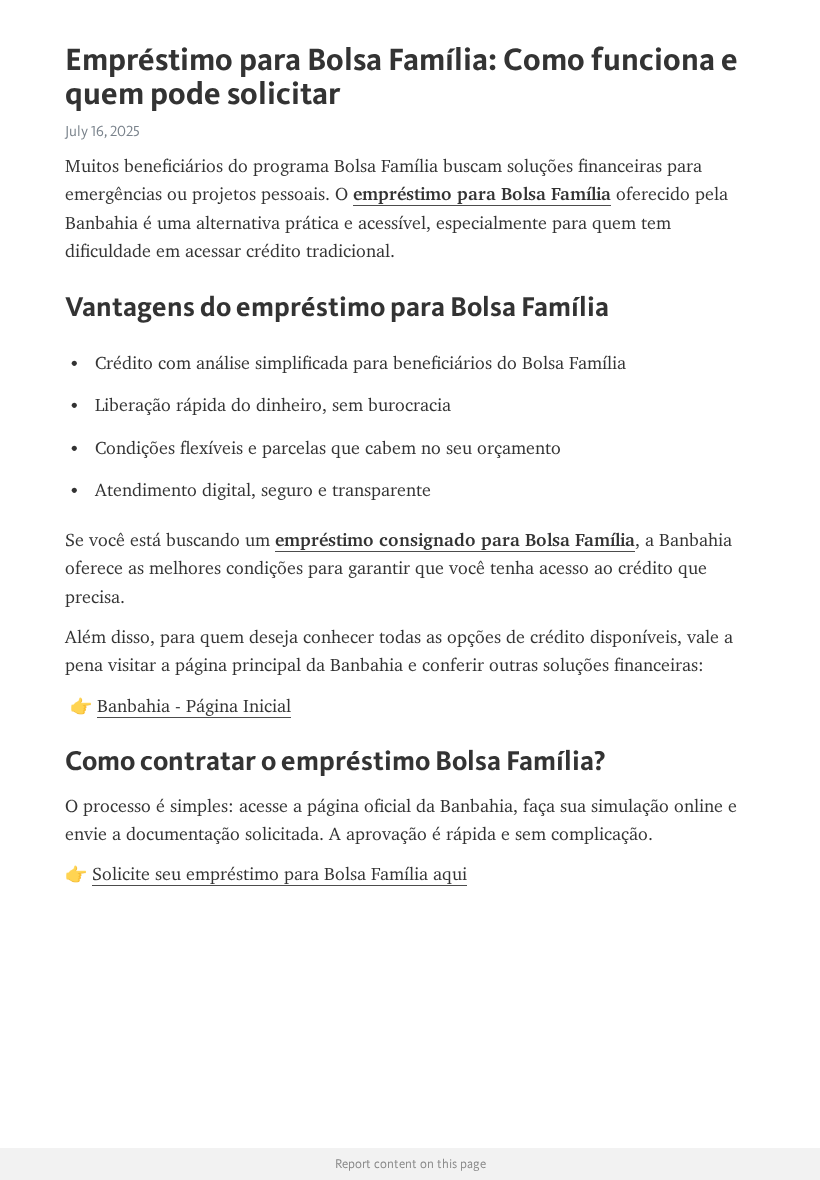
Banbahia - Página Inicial (194, 706)
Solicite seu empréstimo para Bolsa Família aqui (279, 874)
